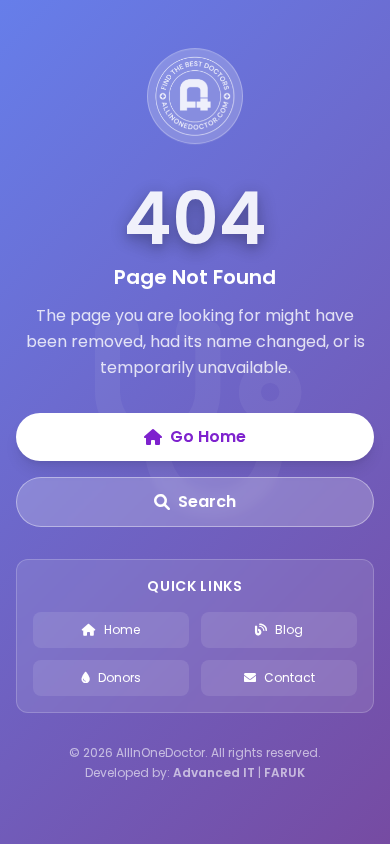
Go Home (208, 436)
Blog (289, 629)
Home (122, 629)
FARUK (284, 772)
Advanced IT (214, 772)
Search (207, 501)
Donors (119, 677)
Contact (289, 677)
